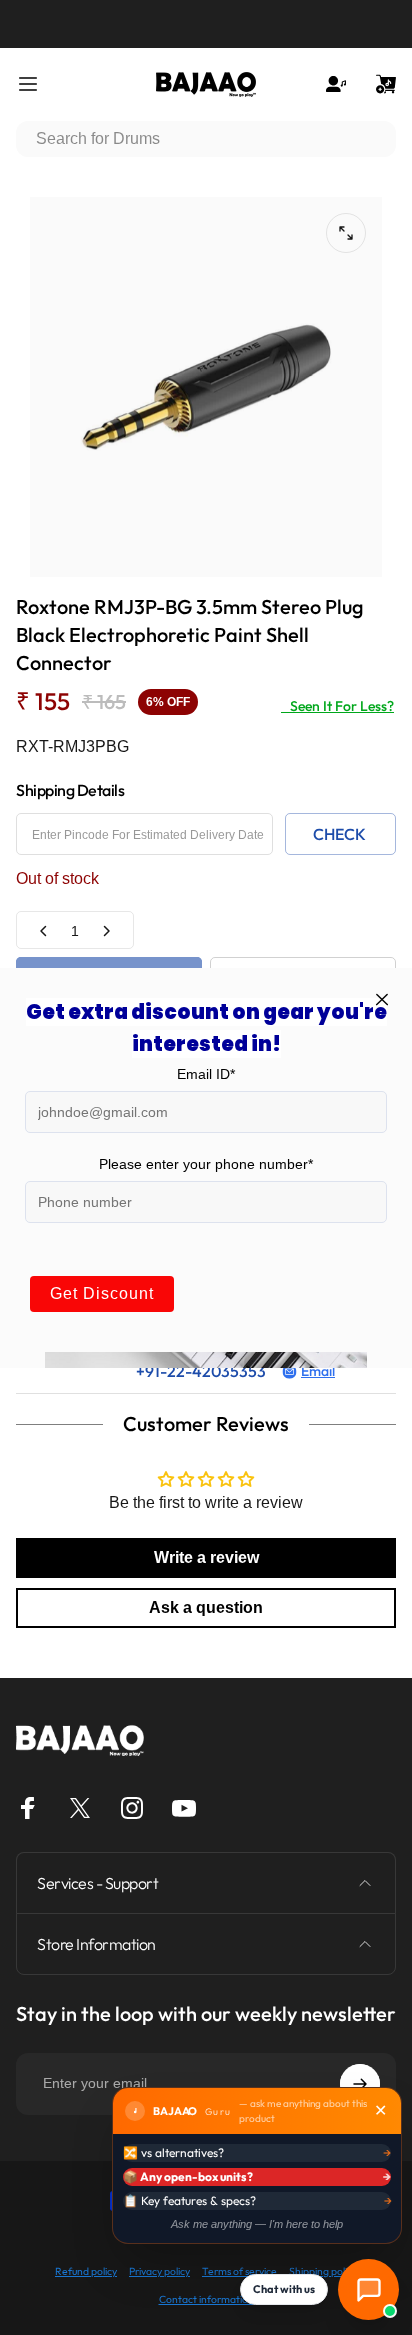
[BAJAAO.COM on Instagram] (132, 1808)
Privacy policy (159, 2271)
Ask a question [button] (206, 1607)
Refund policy (86, 2271)
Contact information (206, 2299)
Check (339, 834)
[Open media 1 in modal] (346, 233)
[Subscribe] (360, 2084)
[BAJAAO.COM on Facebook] (28, 1808)
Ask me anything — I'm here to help (257, 2224)
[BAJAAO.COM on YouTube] (184, 1808)
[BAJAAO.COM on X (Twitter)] (80, 1808)
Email (318, 1371)
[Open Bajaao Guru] (368, 2289)
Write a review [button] (206, 1557)
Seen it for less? (337, 706)
